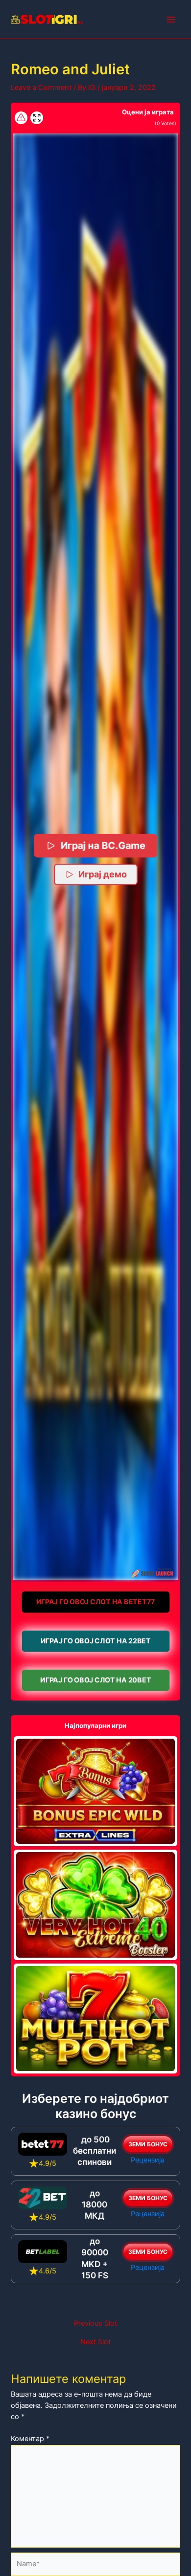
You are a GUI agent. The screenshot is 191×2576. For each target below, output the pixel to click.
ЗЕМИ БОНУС (148, 2144)
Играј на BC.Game (102, 845)
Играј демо (103, 874)
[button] (95, 857)
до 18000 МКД (95, 2205)
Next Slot (95, 2342)
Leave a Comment (41, 87)
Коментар (30, 2439)
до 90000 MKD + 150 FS (95, 2258)
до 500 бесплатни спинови (95, 2151)
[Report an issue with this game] (21, 118)
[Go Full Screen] (37, 118)
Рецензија (148, 2160)
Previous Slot (95, 2324)
